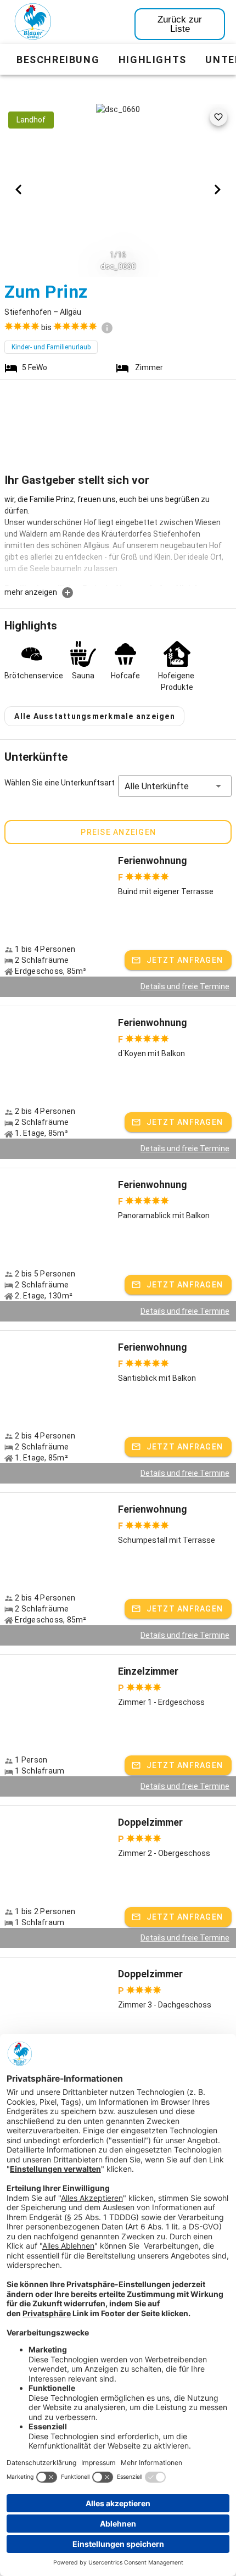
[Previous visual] (19, 189)
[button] (175, 786)
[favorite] (218, 117)
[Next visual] (217, 189)
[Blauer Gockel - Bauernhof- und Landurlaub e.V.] (33, 24)
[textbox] (118, 540)
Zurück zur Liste (180, 24)
